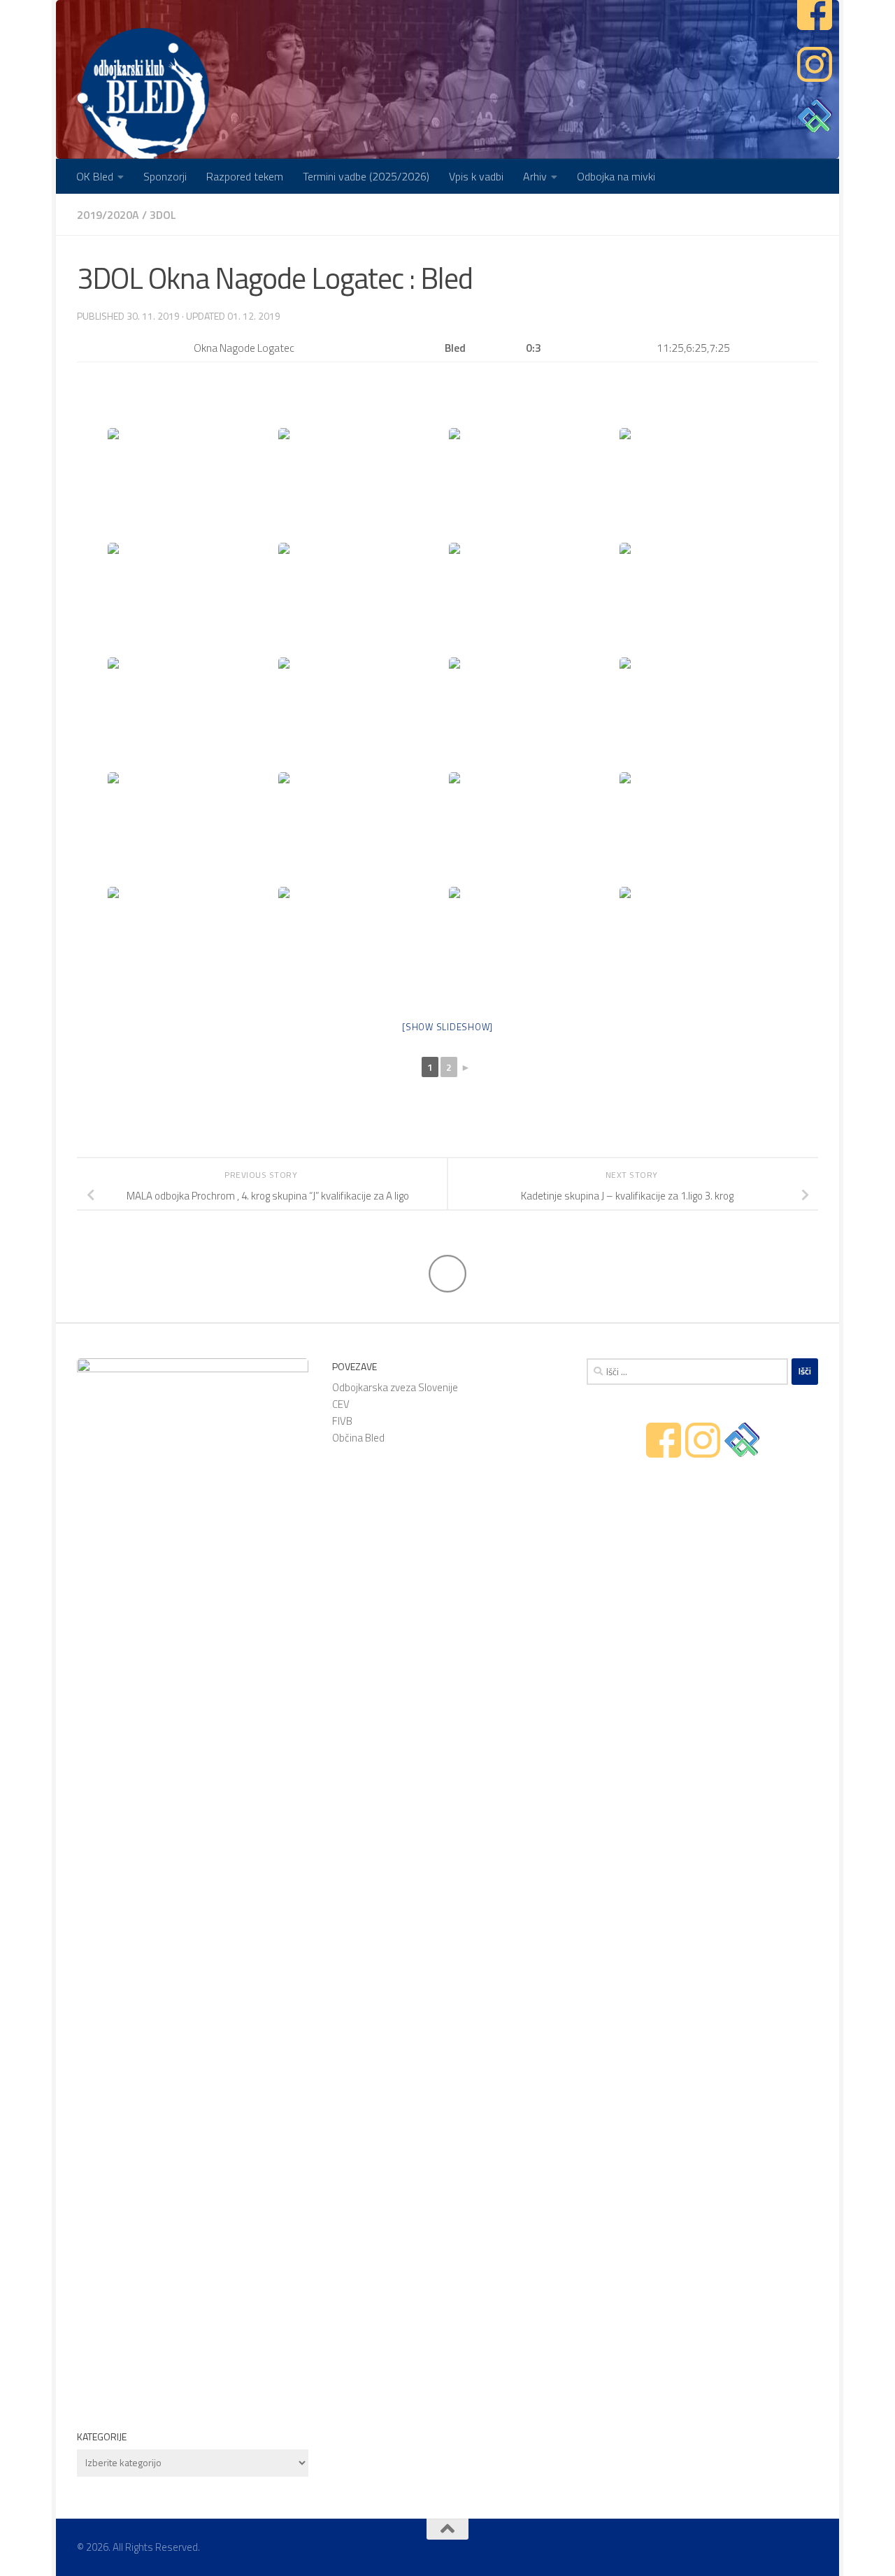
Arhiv (535, 176)
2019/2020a (108, 215)
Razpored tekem (245, 176)
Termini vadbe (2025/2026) (366, 176)
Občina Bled (358, 1438)
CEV (341, 1404)
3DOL (163, 215)
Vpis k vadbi (476, 176)
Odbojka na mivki (616, 176)
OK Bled (95, 176)
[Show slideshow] (447, 1027)
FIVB (342, 1421)
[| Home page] (143, 94)
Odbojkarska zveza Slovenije (395, 1387)
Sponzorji (165, 176)
